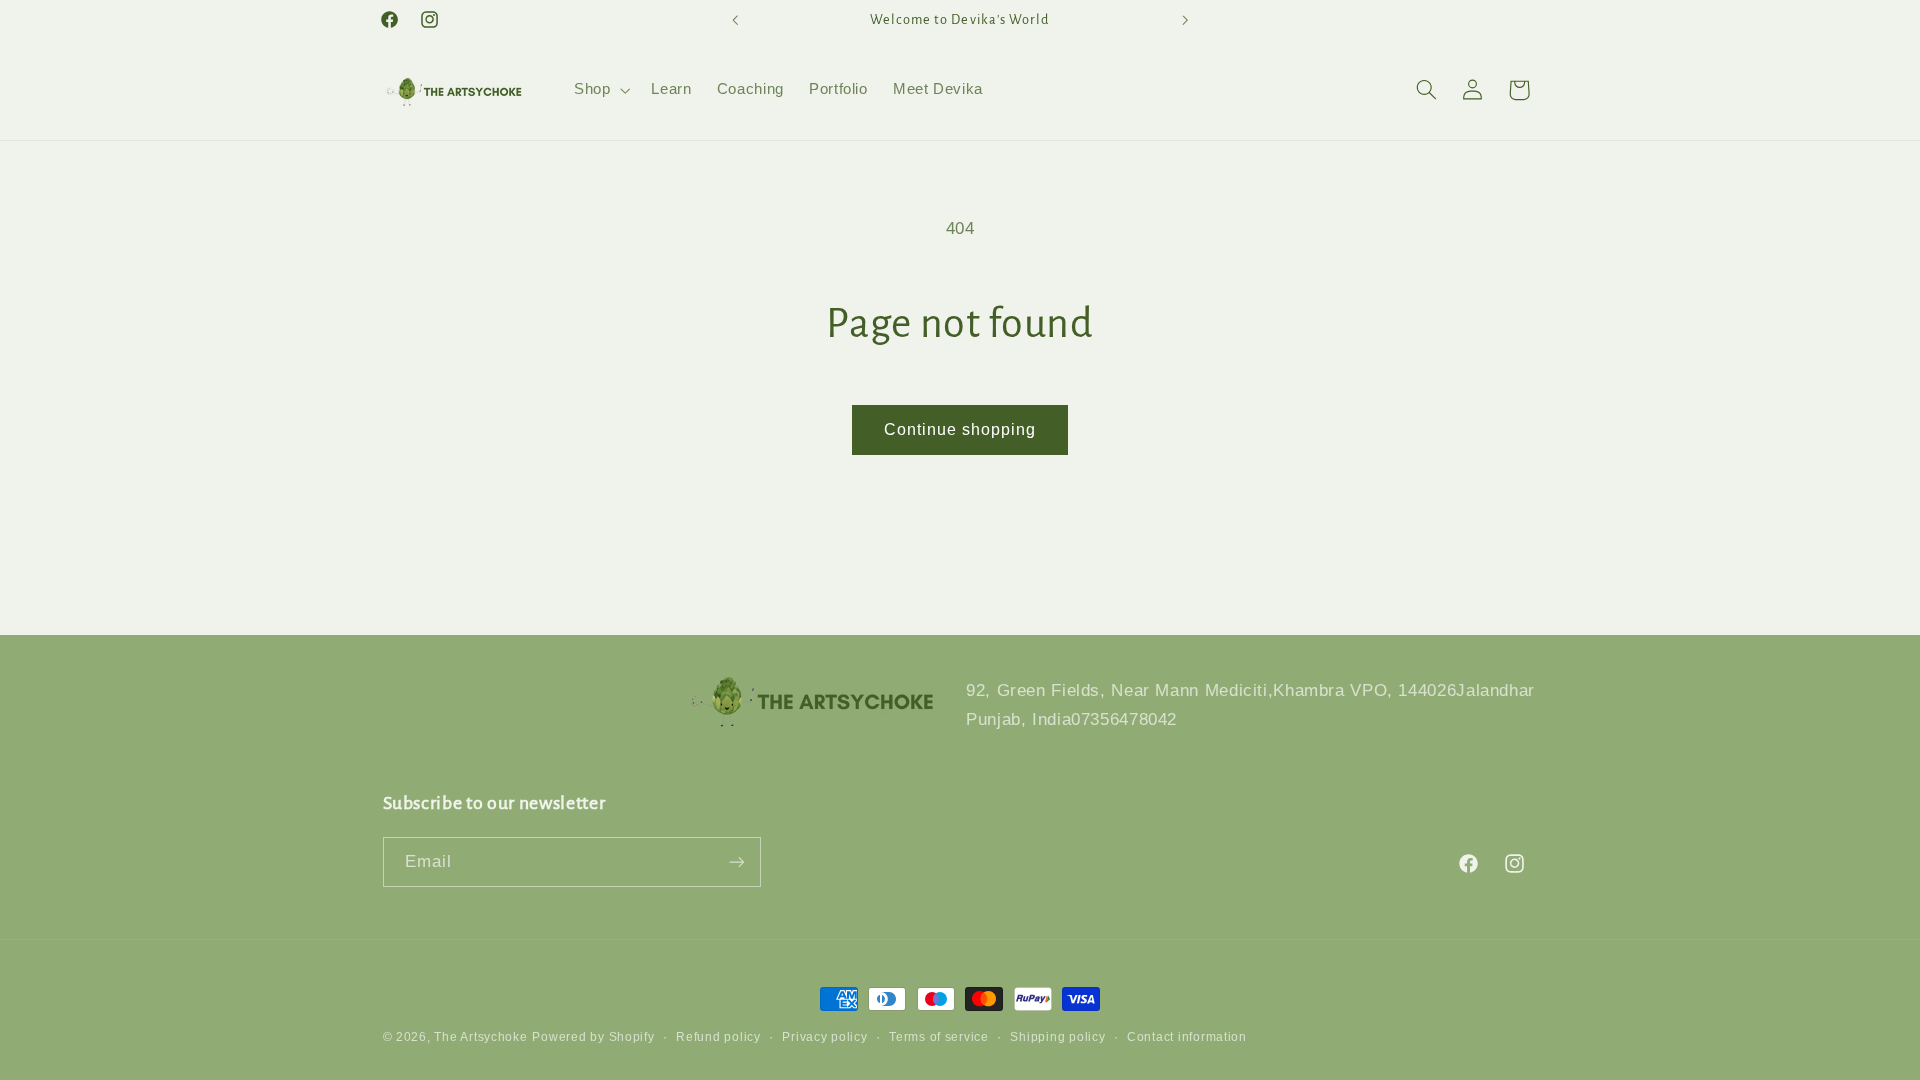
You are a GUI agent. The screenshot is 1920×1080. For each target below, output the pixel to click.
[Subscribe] (736, 861)
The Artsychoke (480, 1037)
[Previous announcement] (735, 20)
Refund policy (718, 1037)
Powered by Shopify (593, 1037)
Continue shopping (960, 429)
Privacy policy (824, 1037)
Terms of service (939, 1037)
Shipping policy (1057, 1037)
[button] (599, 90)
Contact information (1187, 1037)
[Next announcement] (1185, 20)
